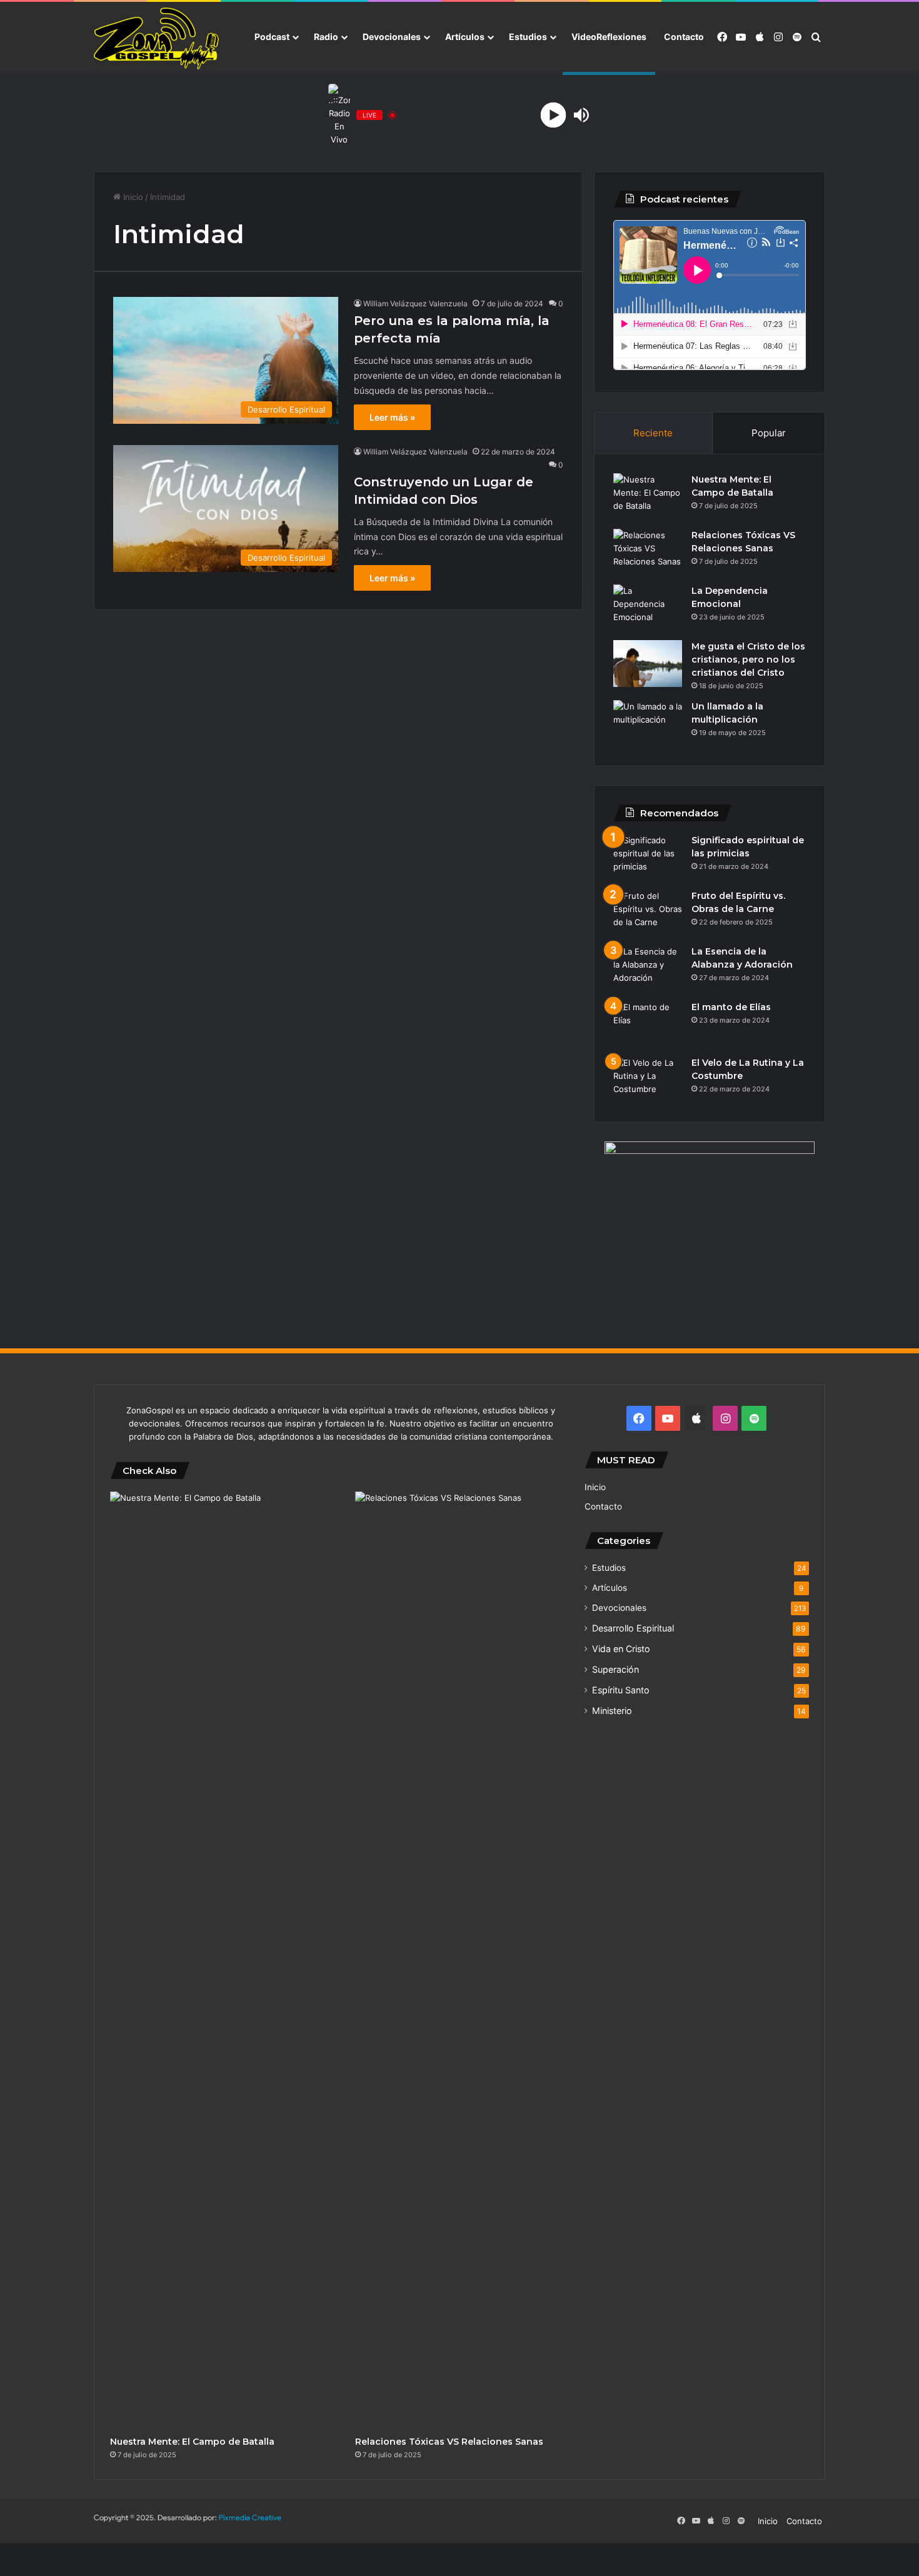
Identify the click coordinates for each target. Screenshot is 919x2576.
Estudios (528, 37)
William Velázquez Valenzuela (415, 303)
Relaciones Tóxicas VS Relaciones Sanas (449, 2442)
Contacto (684, 37)
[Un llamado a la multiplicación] (648, 724)
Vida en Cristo (621, 1649)
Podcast (272, 37)
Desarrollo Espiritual (633, 1628)
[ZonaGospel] (156, 38)
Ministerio (612, 1711)
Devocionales (392, 37)
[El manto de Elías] (648, 1024)
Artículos (465, 37)
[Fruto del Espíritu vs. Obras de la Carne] (648, 913)
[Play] (554, 115)
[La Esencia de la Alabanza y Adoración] (648, 969)
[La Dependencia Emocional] (648, 608)
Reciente (653, 433)
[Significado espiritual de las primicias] (648, 857)
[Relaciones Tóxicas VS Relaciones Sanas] (648, 552)
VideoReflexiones (609, 37)
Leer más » (392, 417)
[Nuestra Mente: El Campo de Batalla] (648, 497)
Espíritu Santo (621, 1690)
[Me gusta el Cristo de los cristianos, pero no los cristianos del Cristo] (648, 664)
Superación (615, 1669)
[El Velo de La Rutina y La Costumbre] (648, 1080)
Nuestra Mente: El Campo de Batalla (192, 2442)
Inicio (132, 197)
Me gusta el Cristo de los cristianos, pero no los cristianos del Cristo (748, 659)
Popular (769, 433)
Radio (326, 37)
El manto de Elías (731, 1007)
